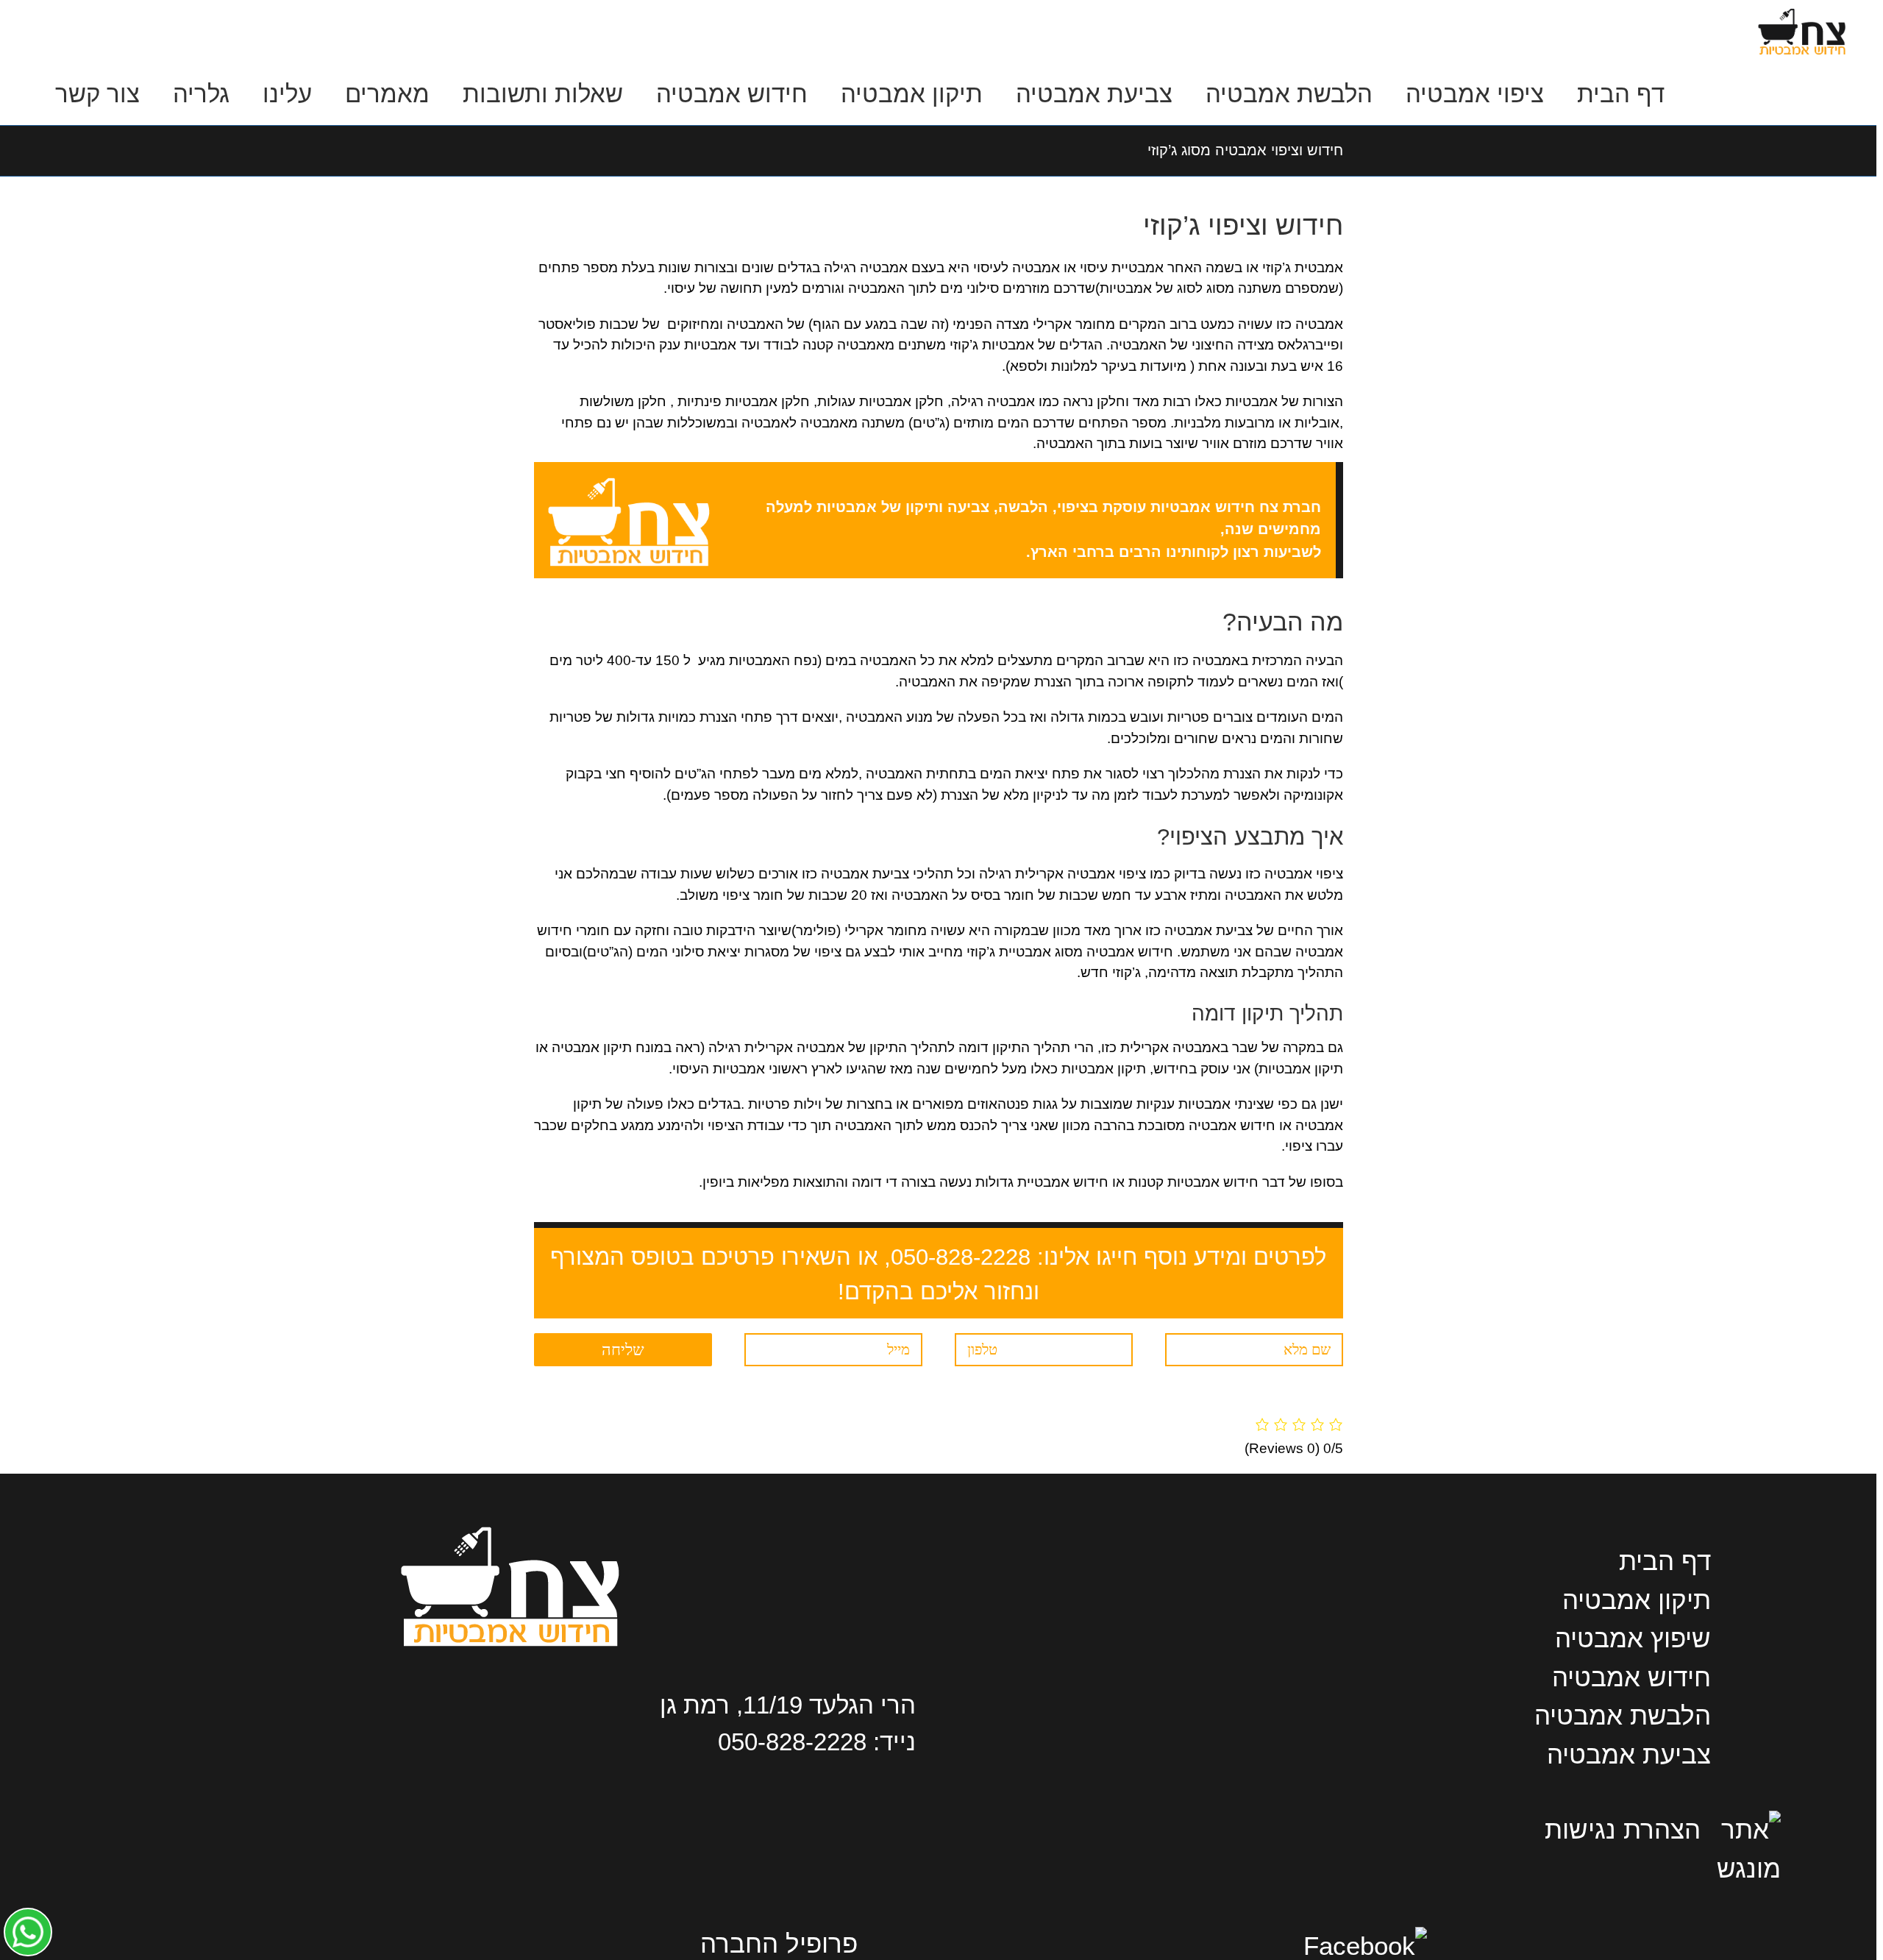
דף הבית (1665, 1561)
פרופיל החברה (779, 1943)
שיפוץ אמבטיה (1633, 1638)
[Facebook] (1365, 1946)
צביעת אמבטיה (1629, 1754)
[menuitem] (1604, 94)
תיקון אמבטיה (1637, 1600)
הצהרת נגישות (1623, 1829)
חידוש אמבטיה (1631, 1677)
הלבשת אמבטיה (1623, 1715)
